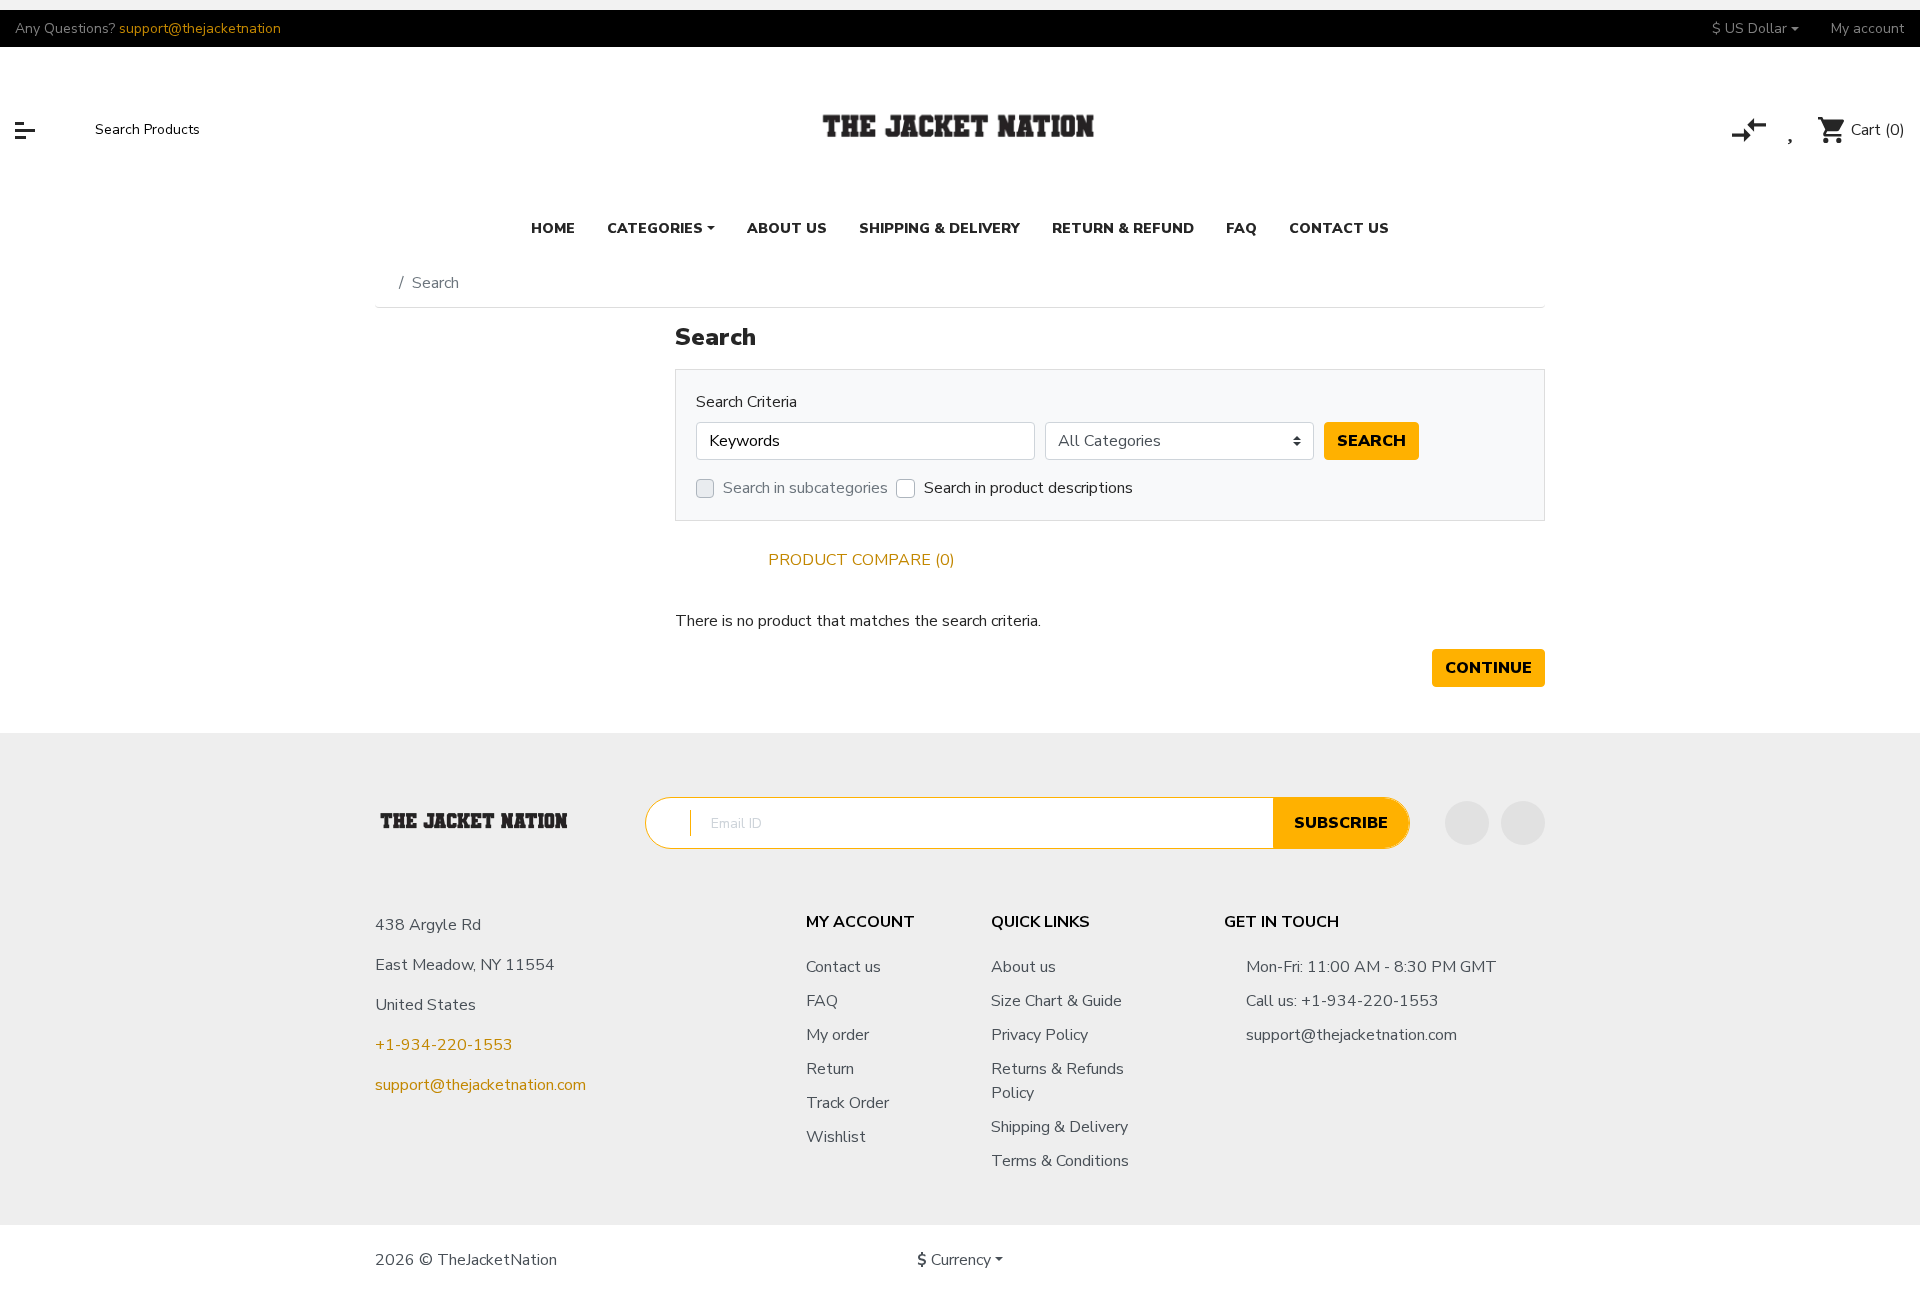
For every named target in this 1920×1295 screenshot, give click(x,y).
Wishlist (836, 1137)
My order (837, 1035)
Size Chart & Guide (1056, 1001)
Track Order (847, 1103)
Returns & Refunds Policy (1057, 1081)
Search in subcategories (805, 488)
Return (830, 1069)
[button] (1755, 28)
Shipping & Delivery (1059, 1127)
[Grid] (684, 560)
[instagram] (1523, 823)
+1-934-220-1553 (444, 1045)
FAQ (822, 1001)
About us (1023, 967)
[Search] (75, 129)
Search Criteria (746, 402)
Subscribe (1341, 823)
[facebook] (1467, 823)
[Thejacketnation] (960, 130)
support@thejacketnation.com (480, 1085)
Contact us (843, 967)
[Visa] (1449, 1260)
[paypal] (1484, 1260)
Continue (1488, 668)
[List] (716, 560)
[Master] (1410, 1260)
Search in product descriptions (1028, 488)
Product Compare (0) (861, 560)
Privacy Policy (1039, 1035)
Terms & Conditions (1060, 1161)
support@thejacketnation (200, 28)
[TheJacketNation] (475, 823)
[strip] (1523, 1260)
